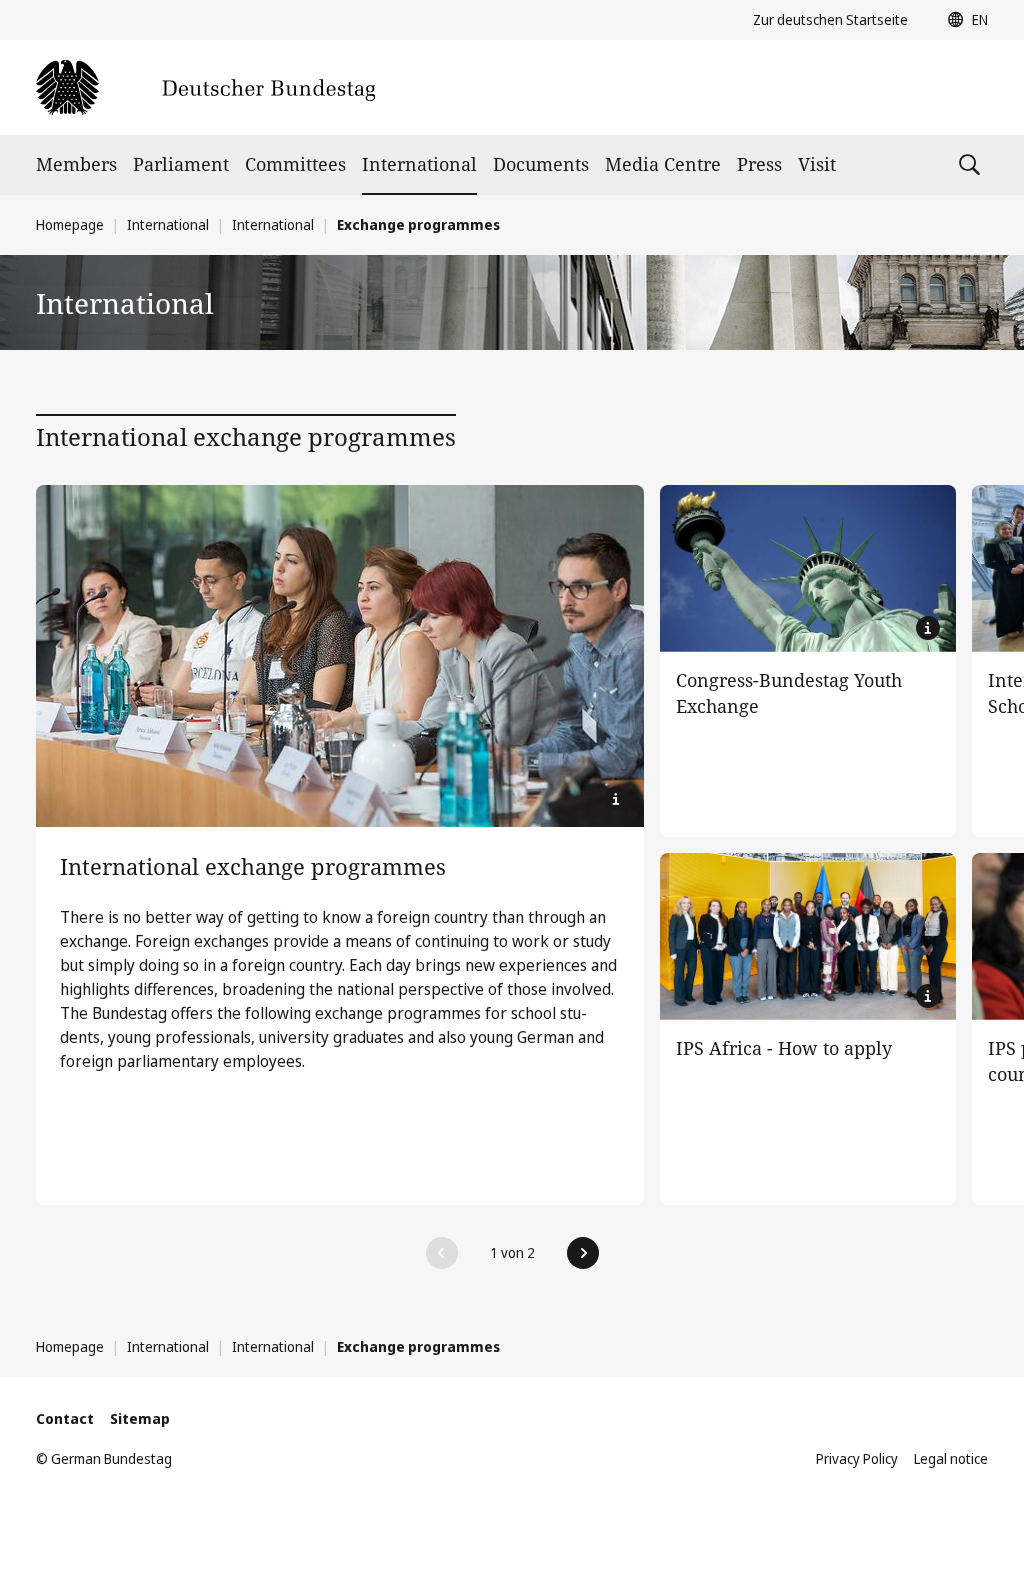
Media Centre (663, 164)
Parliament (181, 164)
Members (76, 164)
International (419, 164)
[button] (963, 20)
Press (759, 164)
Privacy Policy (857, 1458)
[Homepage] (205, 87)
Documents (541, 164)
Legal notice (951, 1458)
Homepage (70, 224)
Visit (817, 164)
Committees (295, 164)
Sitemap (140, 1418)
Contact (65, 1418)
